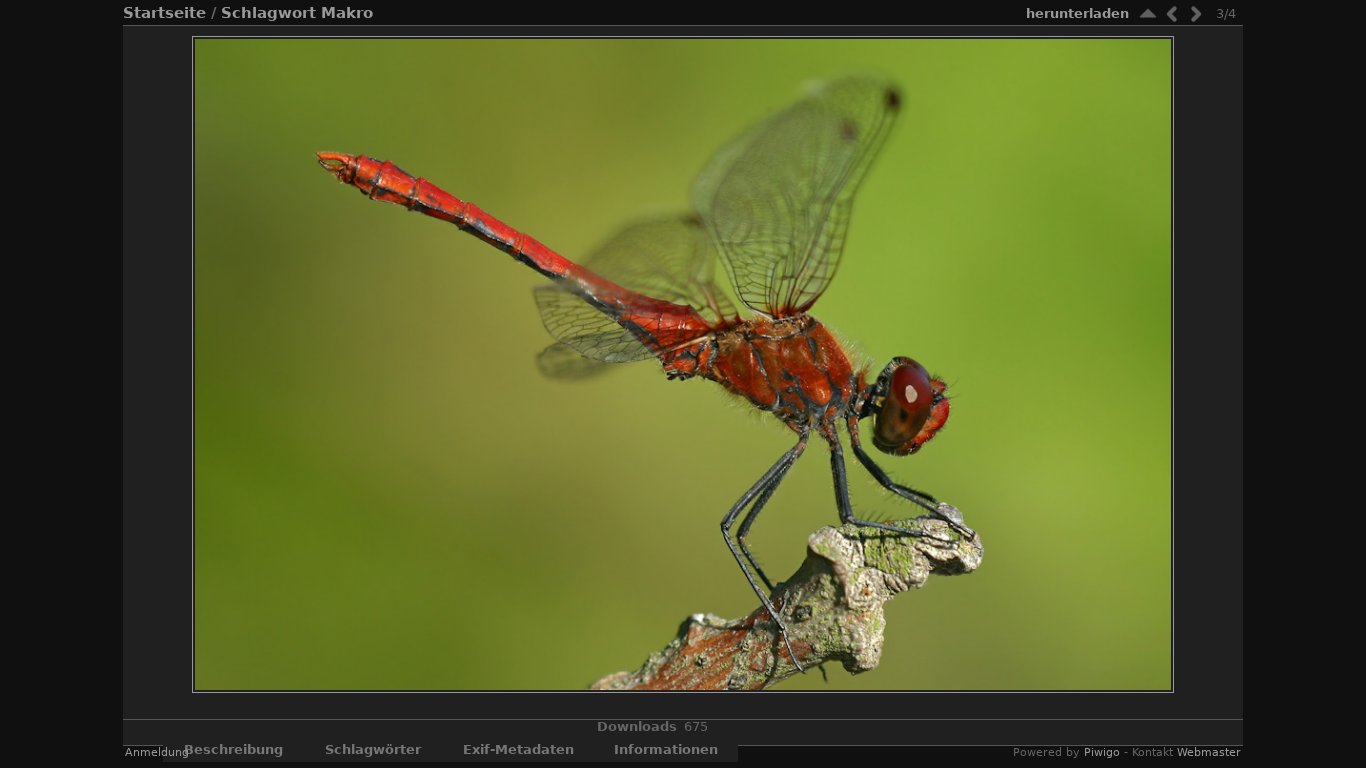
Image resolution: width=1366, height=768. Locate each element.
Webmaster (1209, 752)
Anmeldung (157, 752)
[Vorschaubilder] (1148, 13)
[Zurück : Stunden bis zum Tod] (1172, 13)
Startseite (164, 13)
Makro (347, 13)
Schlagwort (268, 13)
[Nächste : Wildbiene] (1196, 13)
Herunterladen (1077, 13)
